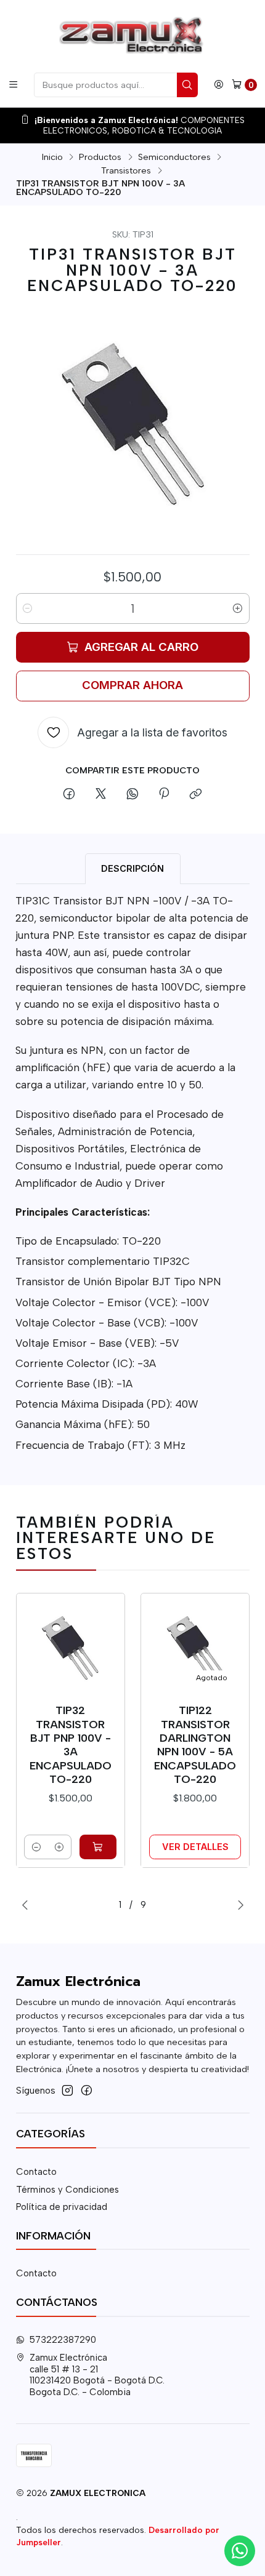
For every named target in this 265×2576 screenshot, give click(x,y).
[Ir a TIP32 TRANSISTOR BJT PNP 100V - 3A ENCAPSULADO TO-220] (70, 1648)
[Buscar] (187, 85)
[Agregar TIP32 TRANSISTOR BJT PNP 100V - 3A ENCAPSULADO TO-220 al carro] (98, 1847)
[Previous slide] (25, 1905)
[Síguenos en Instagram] (67, 2090)
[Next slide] (240, 1905)
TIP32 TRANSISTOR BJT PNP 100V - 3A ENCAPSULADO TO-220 (71, 1744)
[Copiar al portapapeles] (196, 794)
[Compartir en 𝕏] (100, 794)
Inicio (52, 157)
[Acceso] (219, 85)
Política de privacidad (62, 2207)
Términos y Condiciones (67, 2190)
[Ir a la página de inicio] (132, 35)
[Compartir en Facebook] (69, 794)
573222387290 (63, 2340)
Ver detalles (195, 1847)
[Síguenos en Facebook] (87, 2090)
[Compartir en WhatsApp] (132, 794)
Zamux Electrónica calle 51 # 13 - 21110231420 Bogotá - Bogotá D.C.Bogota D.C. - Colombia (97, 2375)
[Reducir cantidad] (28, 608)
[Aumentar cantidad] (238, 608)
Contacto (36, 2172)
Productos (100, 157)
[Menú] (13, 85)
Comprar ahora (132, 685)
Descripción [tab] (132, 868)
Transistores (126, 170)
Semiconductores (174, 157)
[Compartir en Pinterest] (164, 794)
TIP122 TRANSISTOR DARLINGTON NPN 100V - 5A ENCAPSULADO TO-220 (195, 1744)
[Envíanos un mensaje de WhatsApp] (240, 2551)
